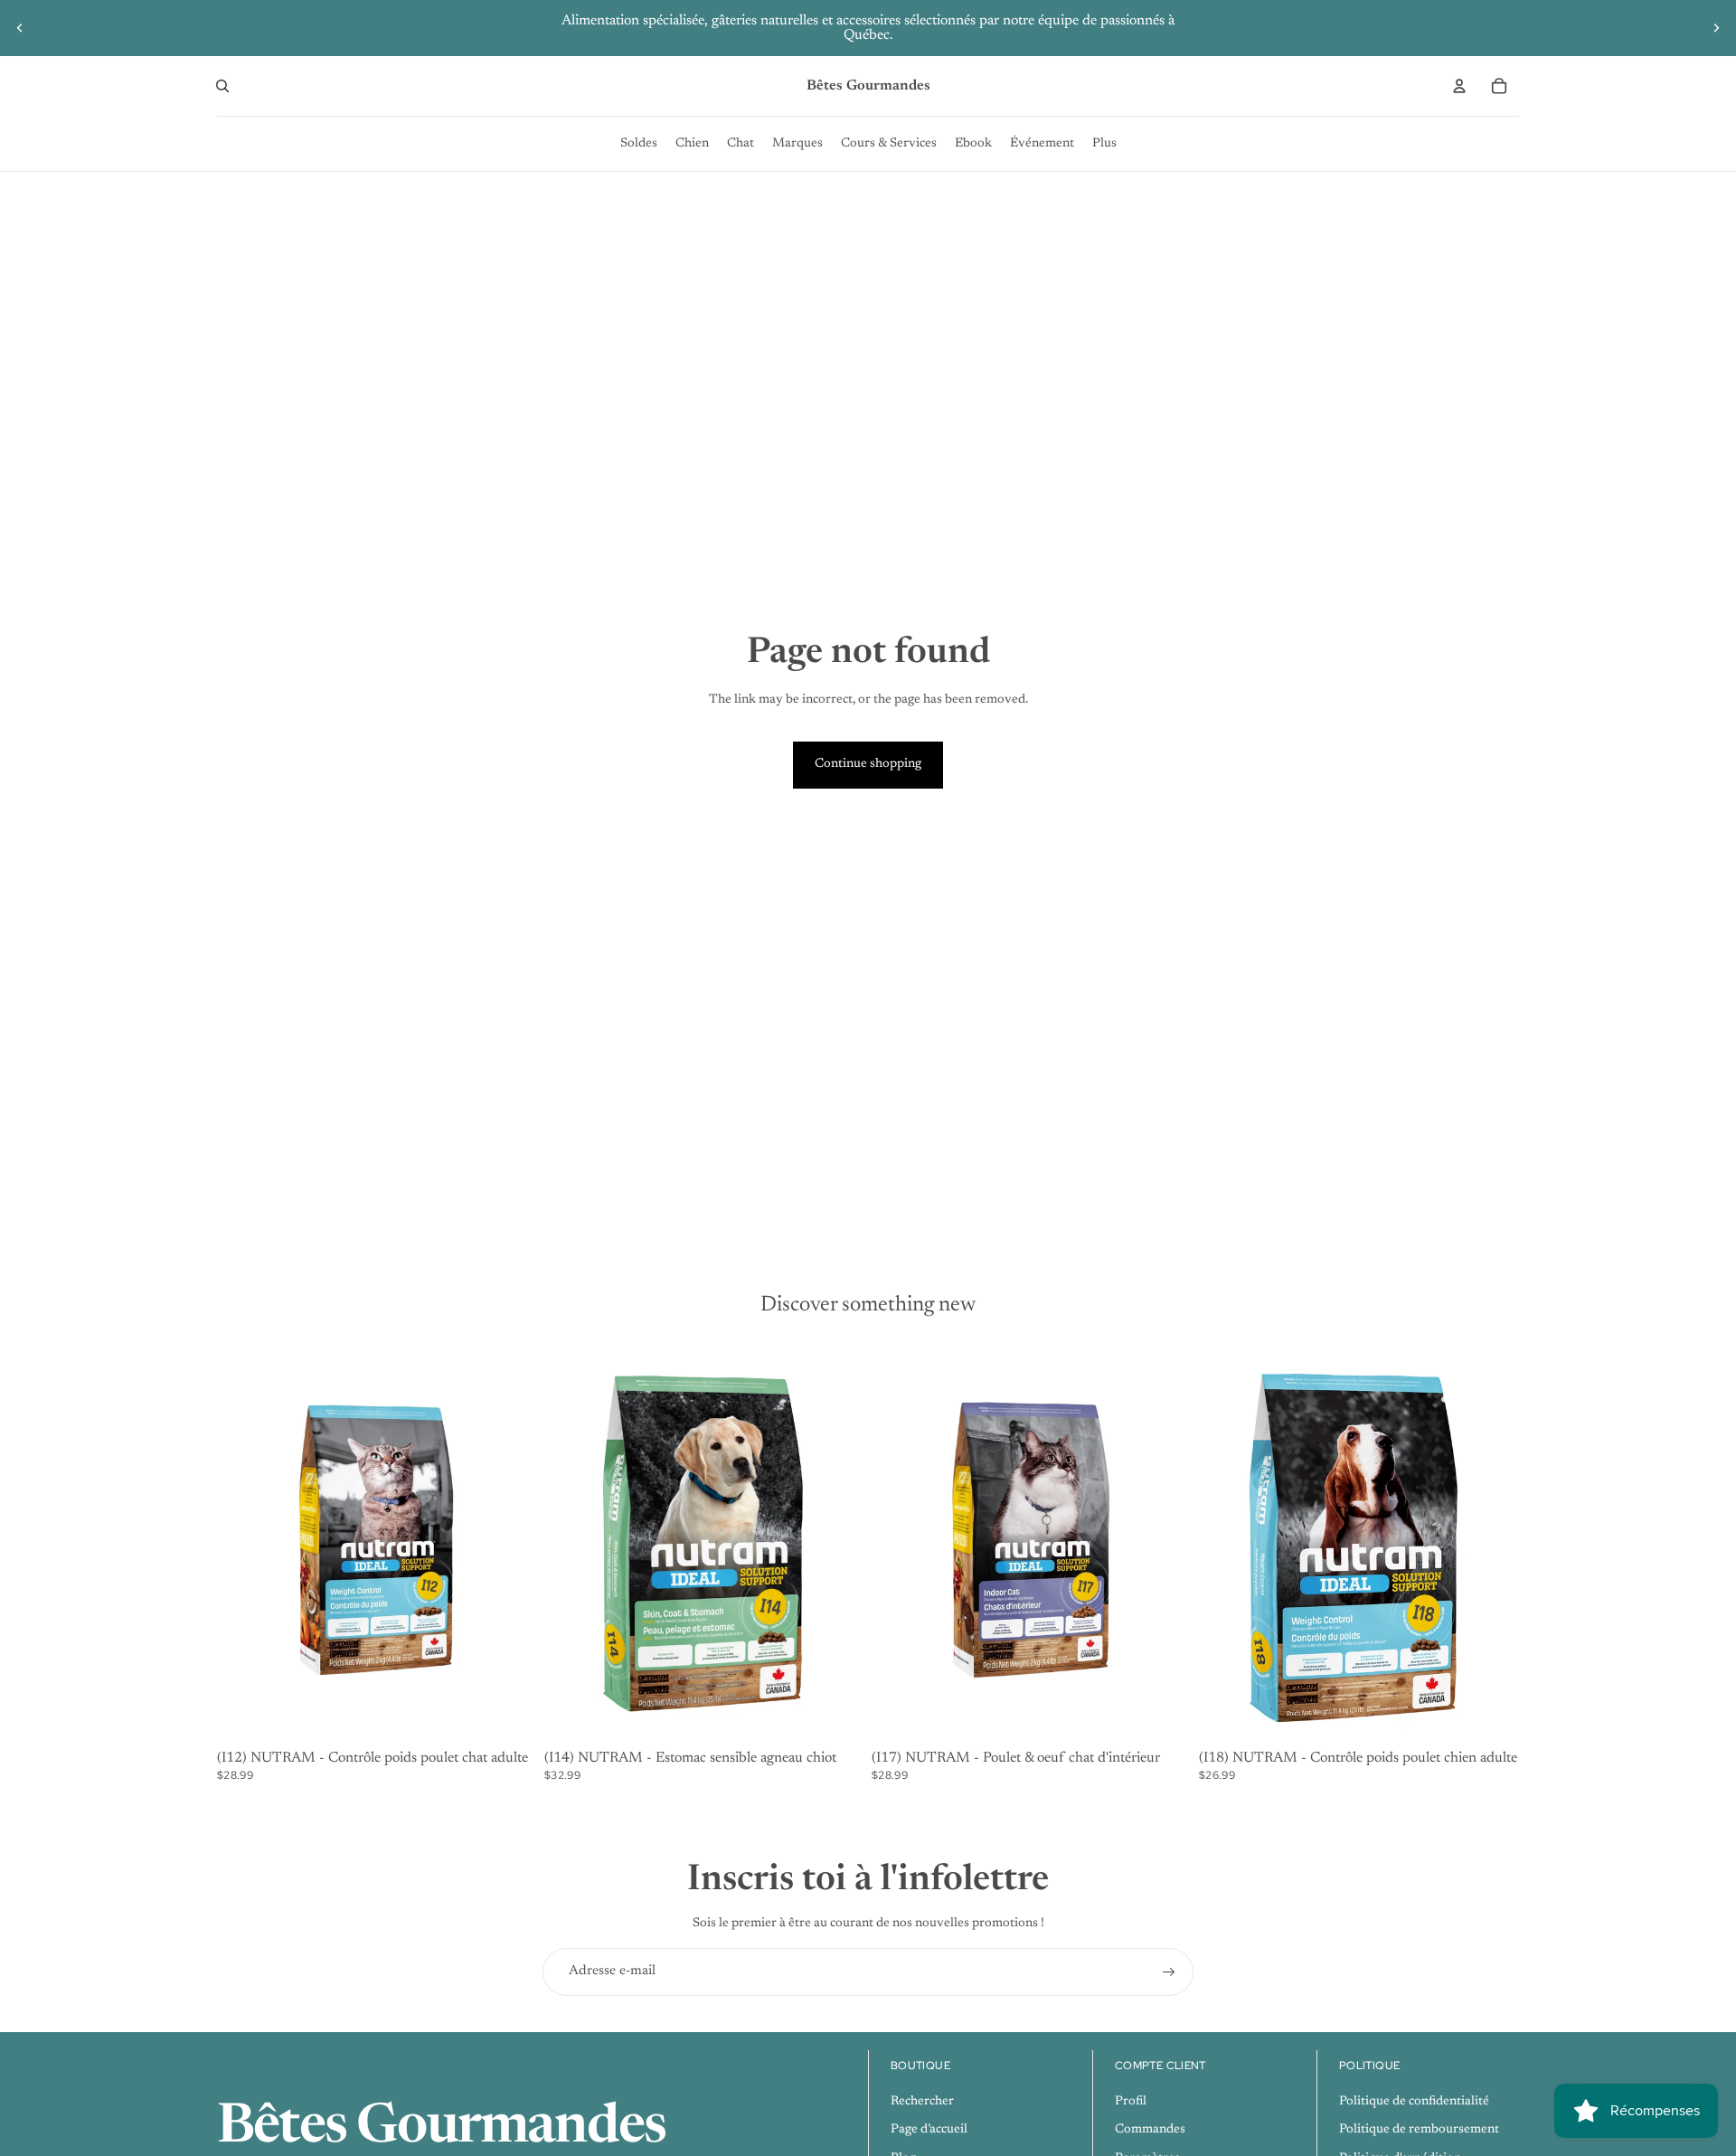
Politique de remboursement (1419, 2130)
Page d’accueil (929, 2130)
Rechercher (922, 2102)
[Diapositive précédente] (20, 28)
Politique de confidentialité (1414, 2102)
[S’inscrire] (1169, 1972)
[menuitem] (639, 144)
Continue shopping (868, 764)
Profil (1131, 2102)
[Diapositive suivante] (1716, 28)
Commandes (1150, 2130)
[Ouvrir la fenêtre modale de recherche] (222, 86)
